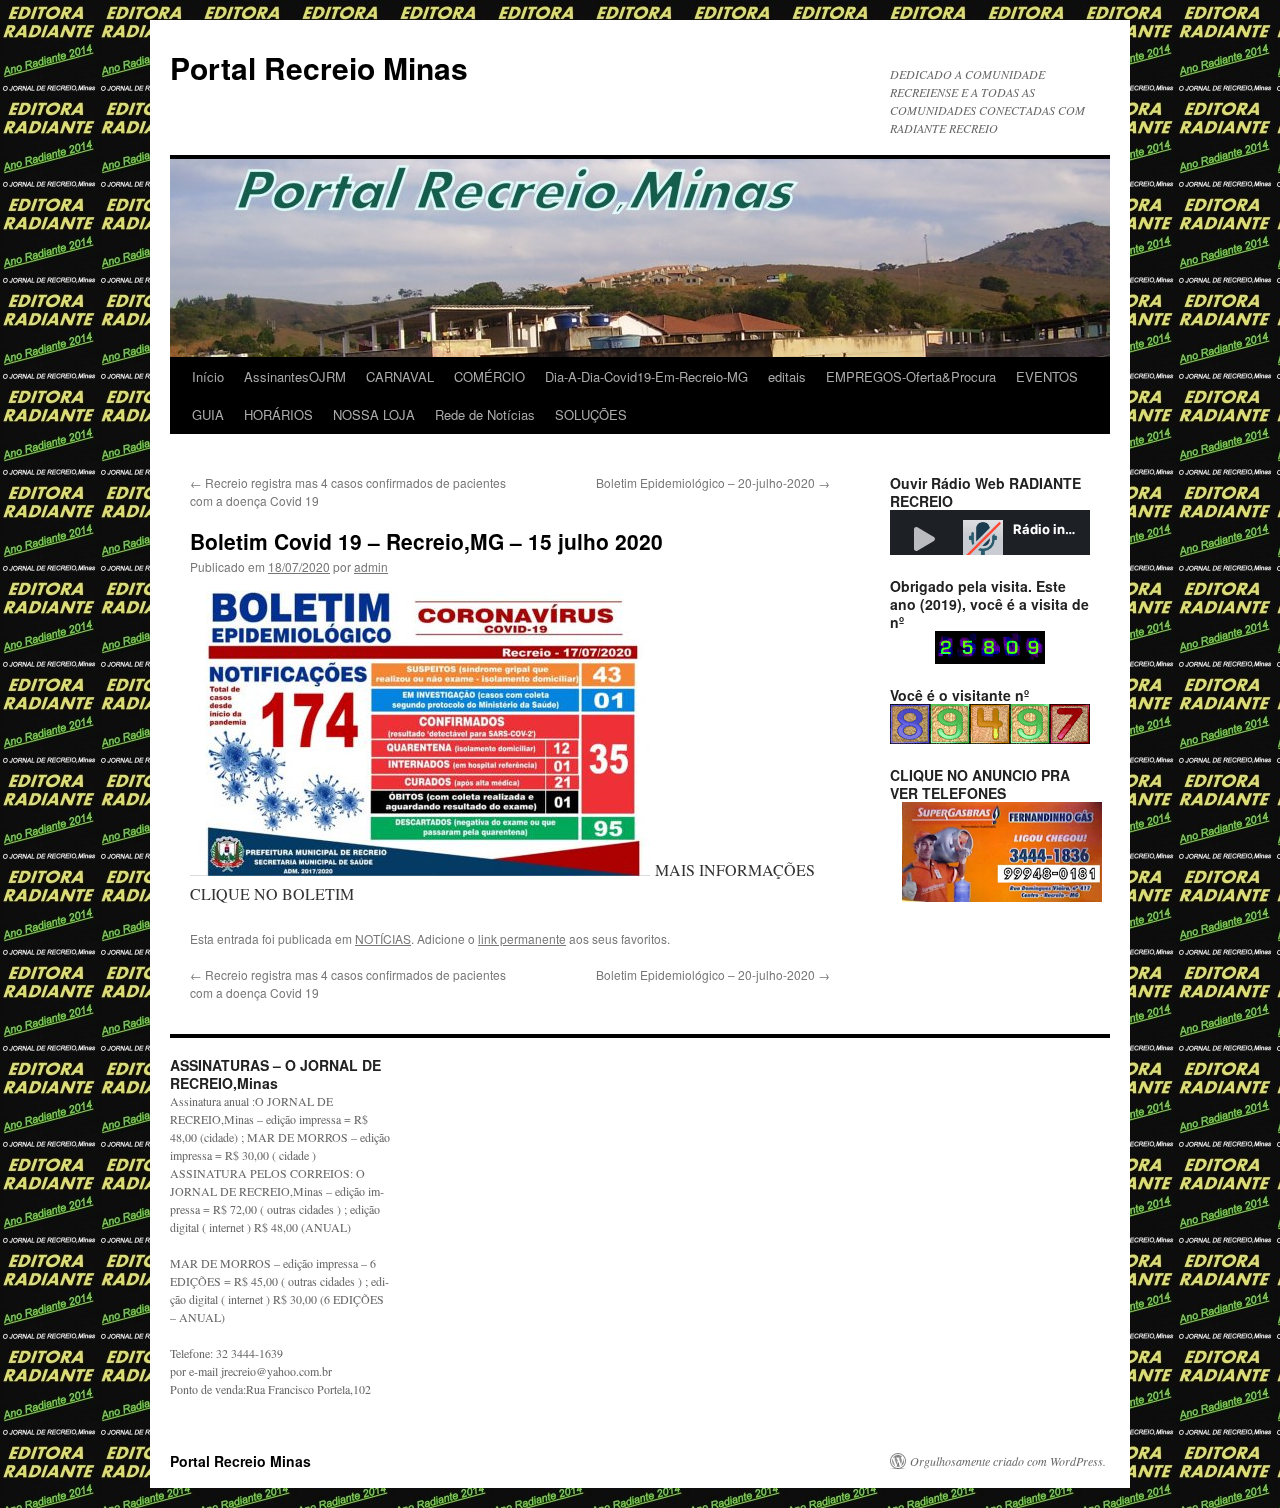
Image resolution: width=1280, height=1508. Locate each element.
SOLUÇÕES (591, 414)
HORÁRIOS (278, 414)
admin (371, 566)
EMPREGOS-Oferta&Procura (911, 376)
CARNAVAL (400, 376)
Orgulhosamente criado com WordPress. (1008, 1461)
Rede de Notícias (485, 414)
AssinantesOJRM (295, 376)
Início (208, 376)
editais (787, 376)
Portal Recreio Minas (319, 67)
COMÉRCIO (489, 376)
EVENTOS (1047, 376)
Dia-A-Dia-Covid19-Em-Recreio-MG (646, 376)
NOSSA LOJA (374, 414)
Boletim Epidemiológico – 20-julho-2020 (713, 482)
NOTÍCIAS (383, 938)
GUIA (208, 414)
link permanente (522, 938)
